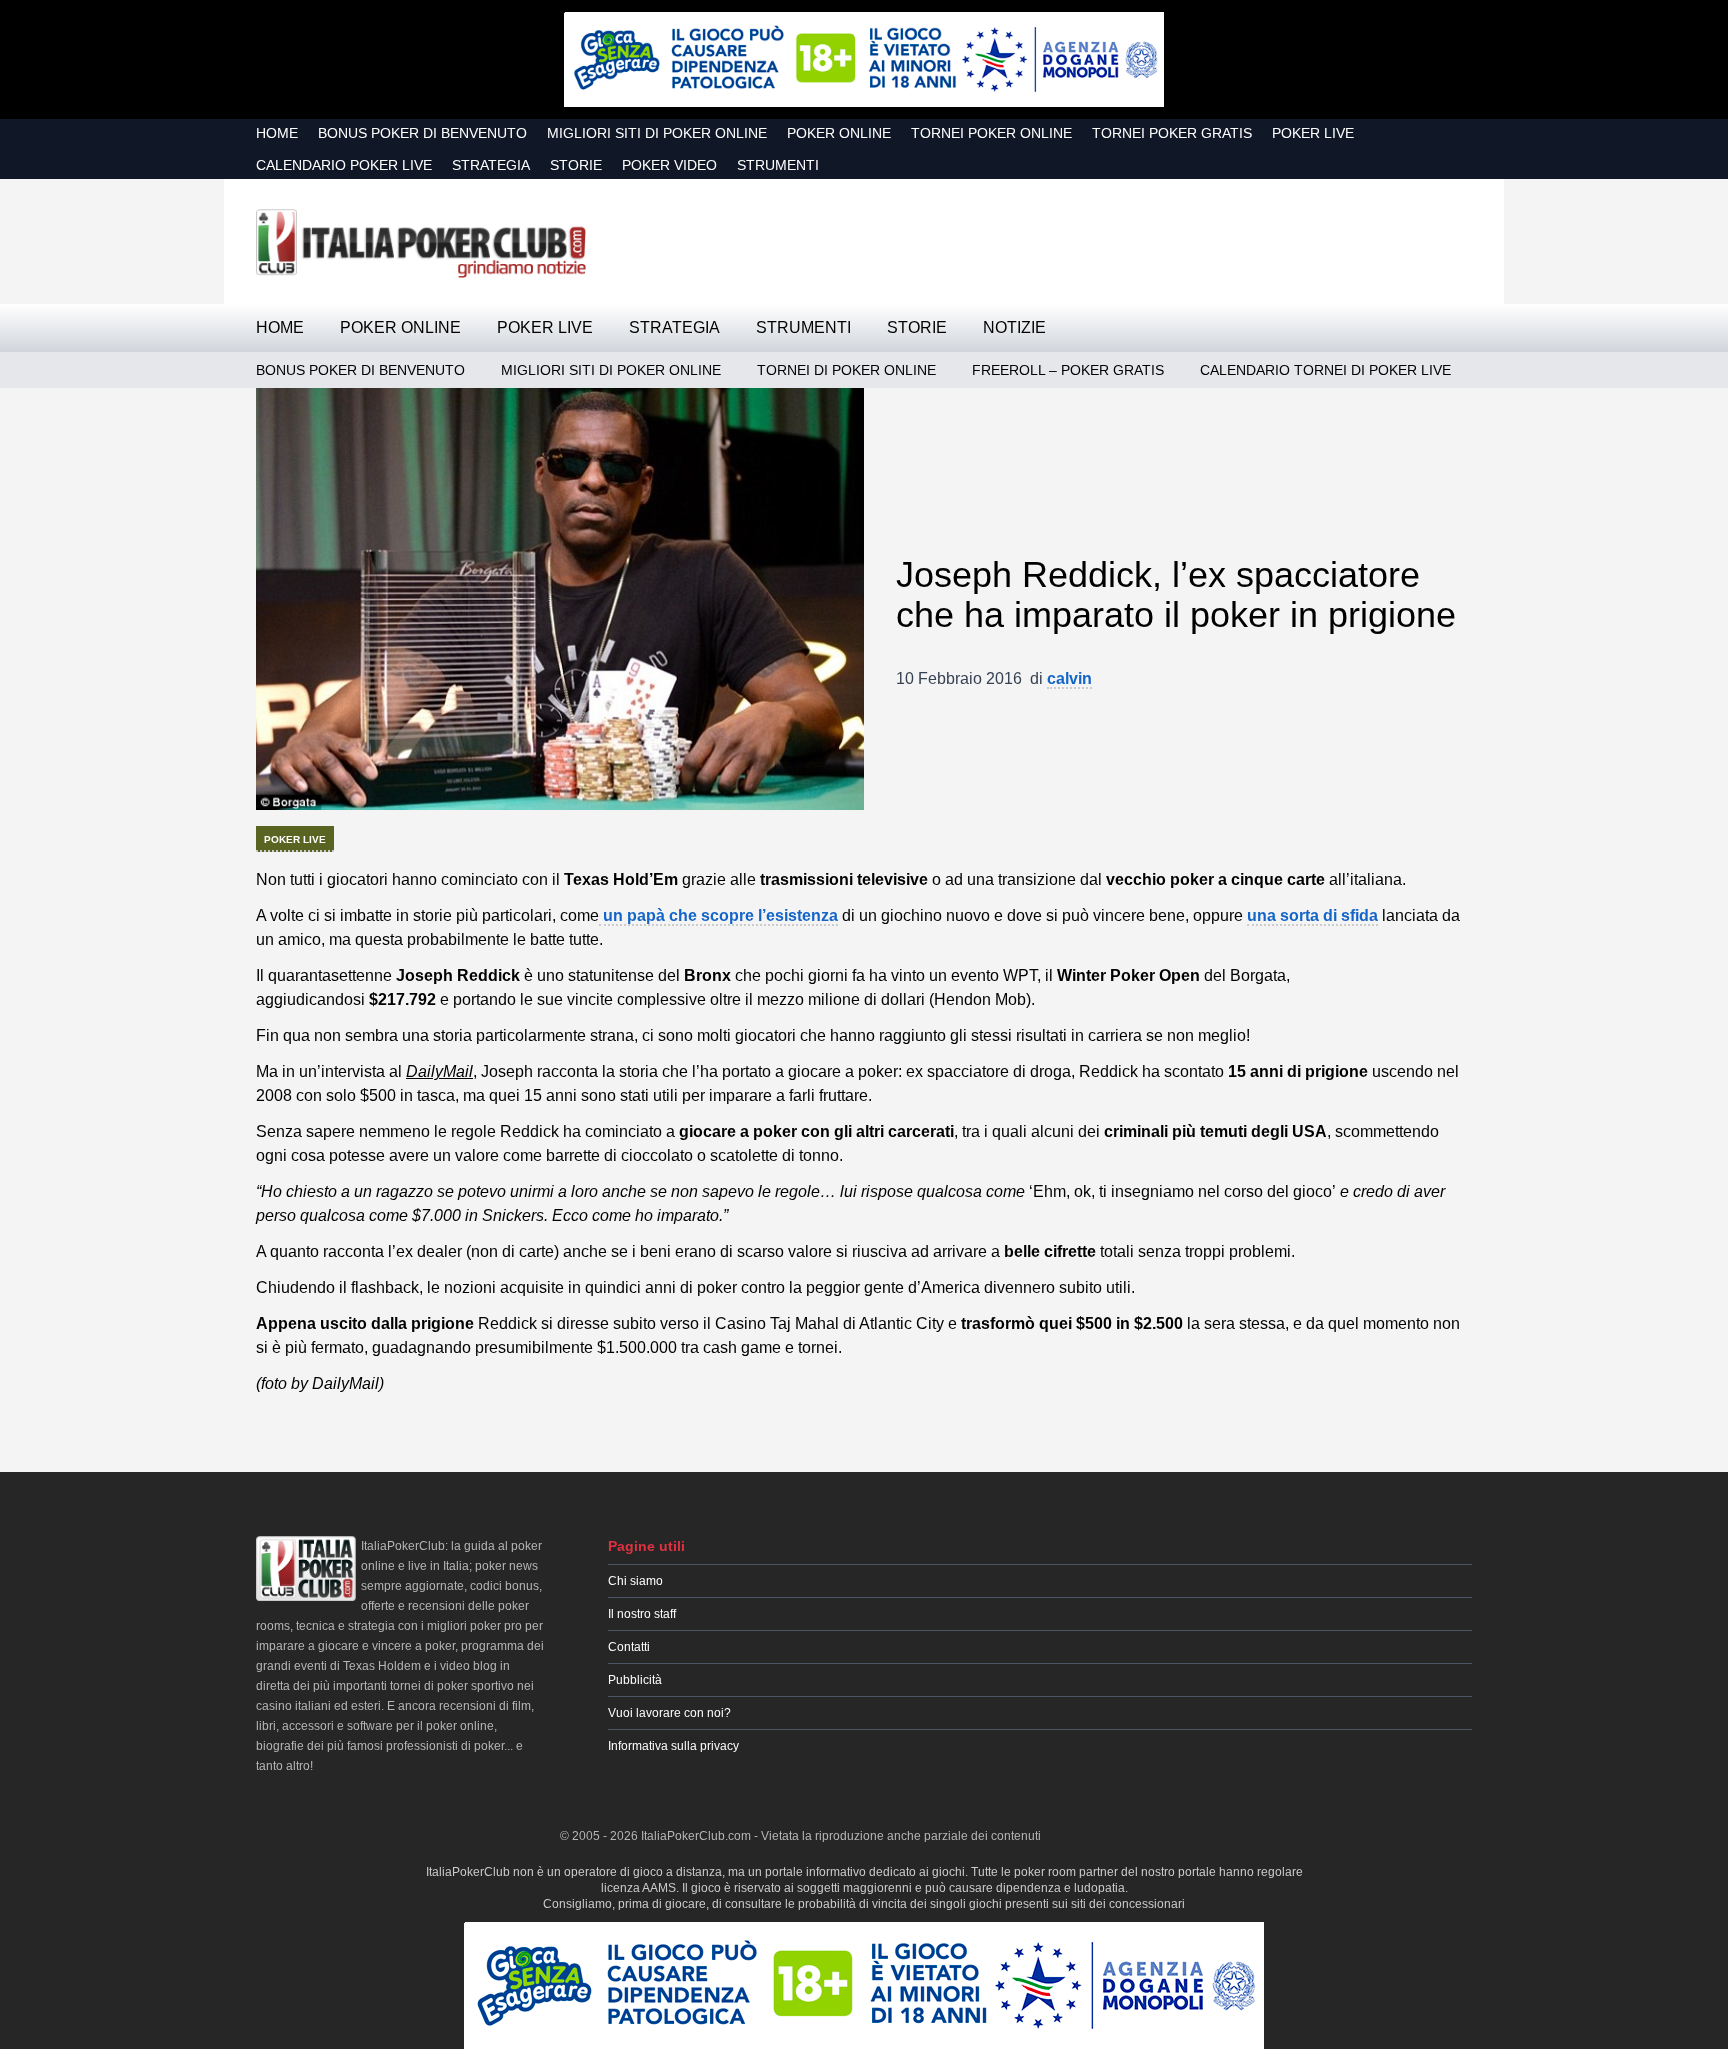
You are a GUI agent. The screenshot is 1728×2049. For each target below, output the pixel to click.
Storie (576, 165)
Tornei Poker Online (991, 133)
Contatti (629, 1647)
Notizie (1014, 327)
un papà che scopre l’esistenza (718, 915)
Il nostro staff (642, 1614)
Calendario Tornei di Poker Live (1325, 370)
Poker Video (669, 165)
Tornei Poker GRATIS (1172, 133)
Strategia (491, 165)
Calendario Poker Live (344, 165)
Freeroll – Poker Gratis (1068, 370)
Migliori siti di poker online (657, 133)
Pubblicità (635, 1680)
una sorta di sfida (1312, 915)
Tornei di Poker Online (846, 370)
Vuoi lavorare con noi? (669, 1713)
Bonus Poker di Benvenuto (422, 133)
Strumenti (778, 165)
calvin (1069, 678)
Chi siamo (635, 1581)
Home (277, 133)
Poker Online (839, 133)
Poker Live (1313, 133)
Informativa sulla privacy (673, 1746)
